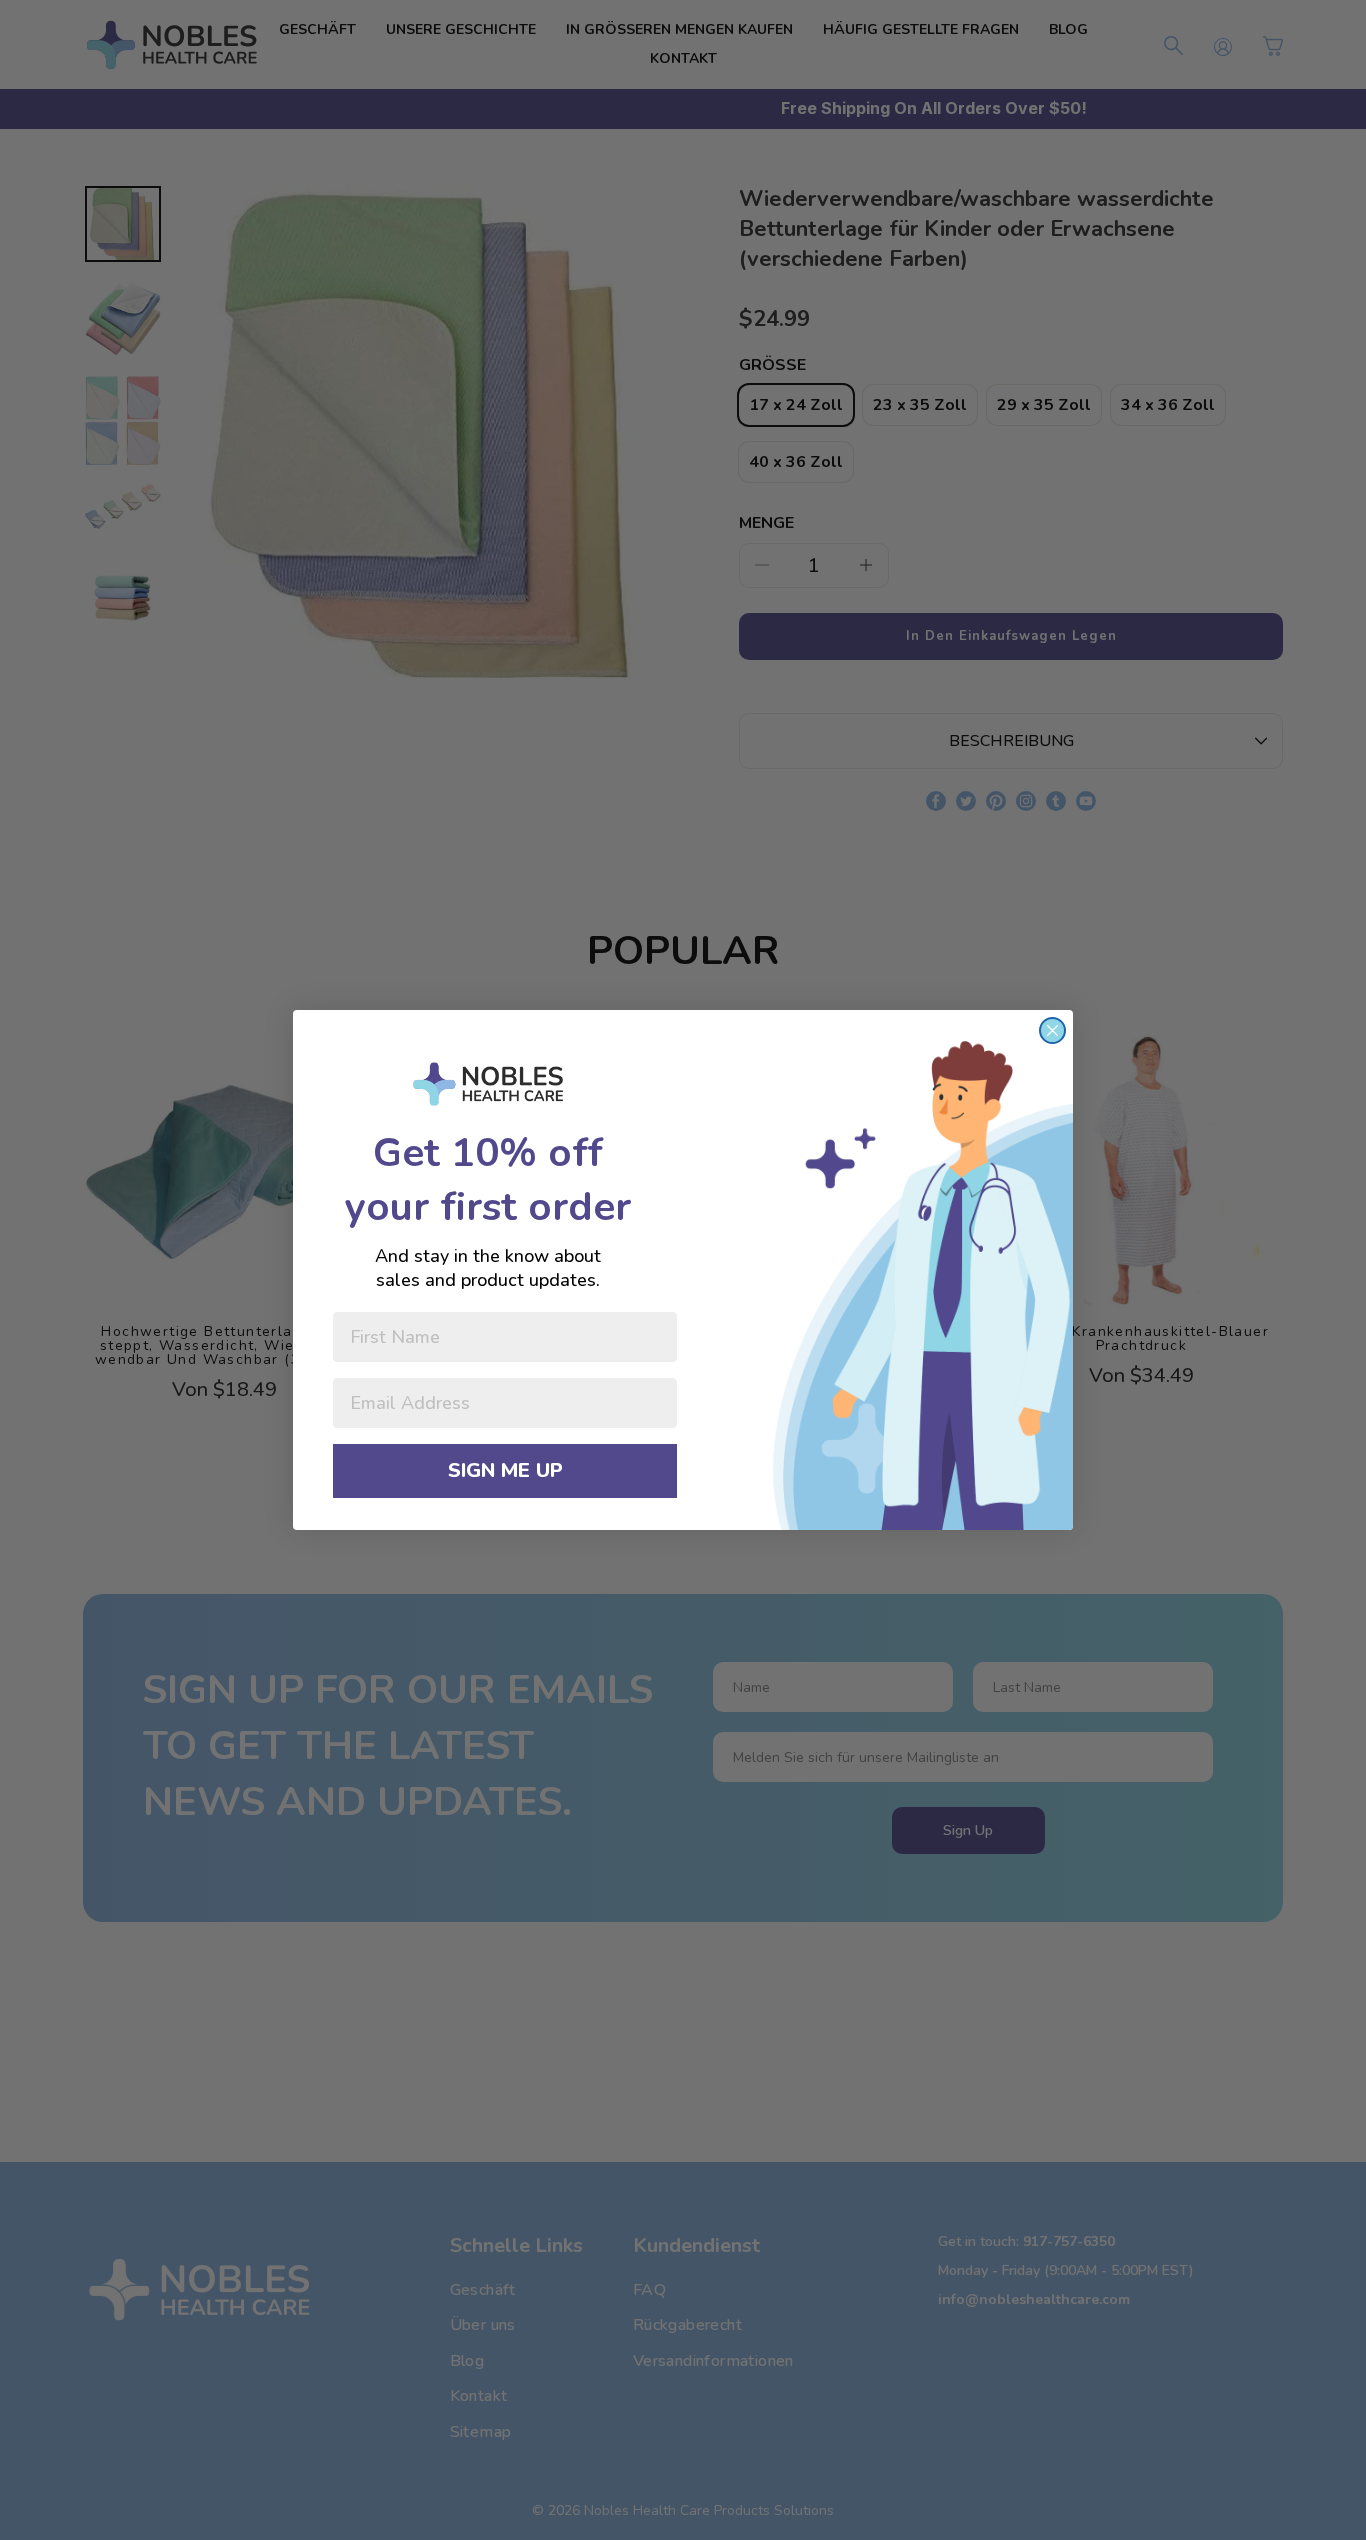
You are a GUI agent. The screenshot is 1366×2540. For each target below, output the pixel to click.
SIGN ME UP (505, 1470)
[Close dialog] (1052, 1030)
